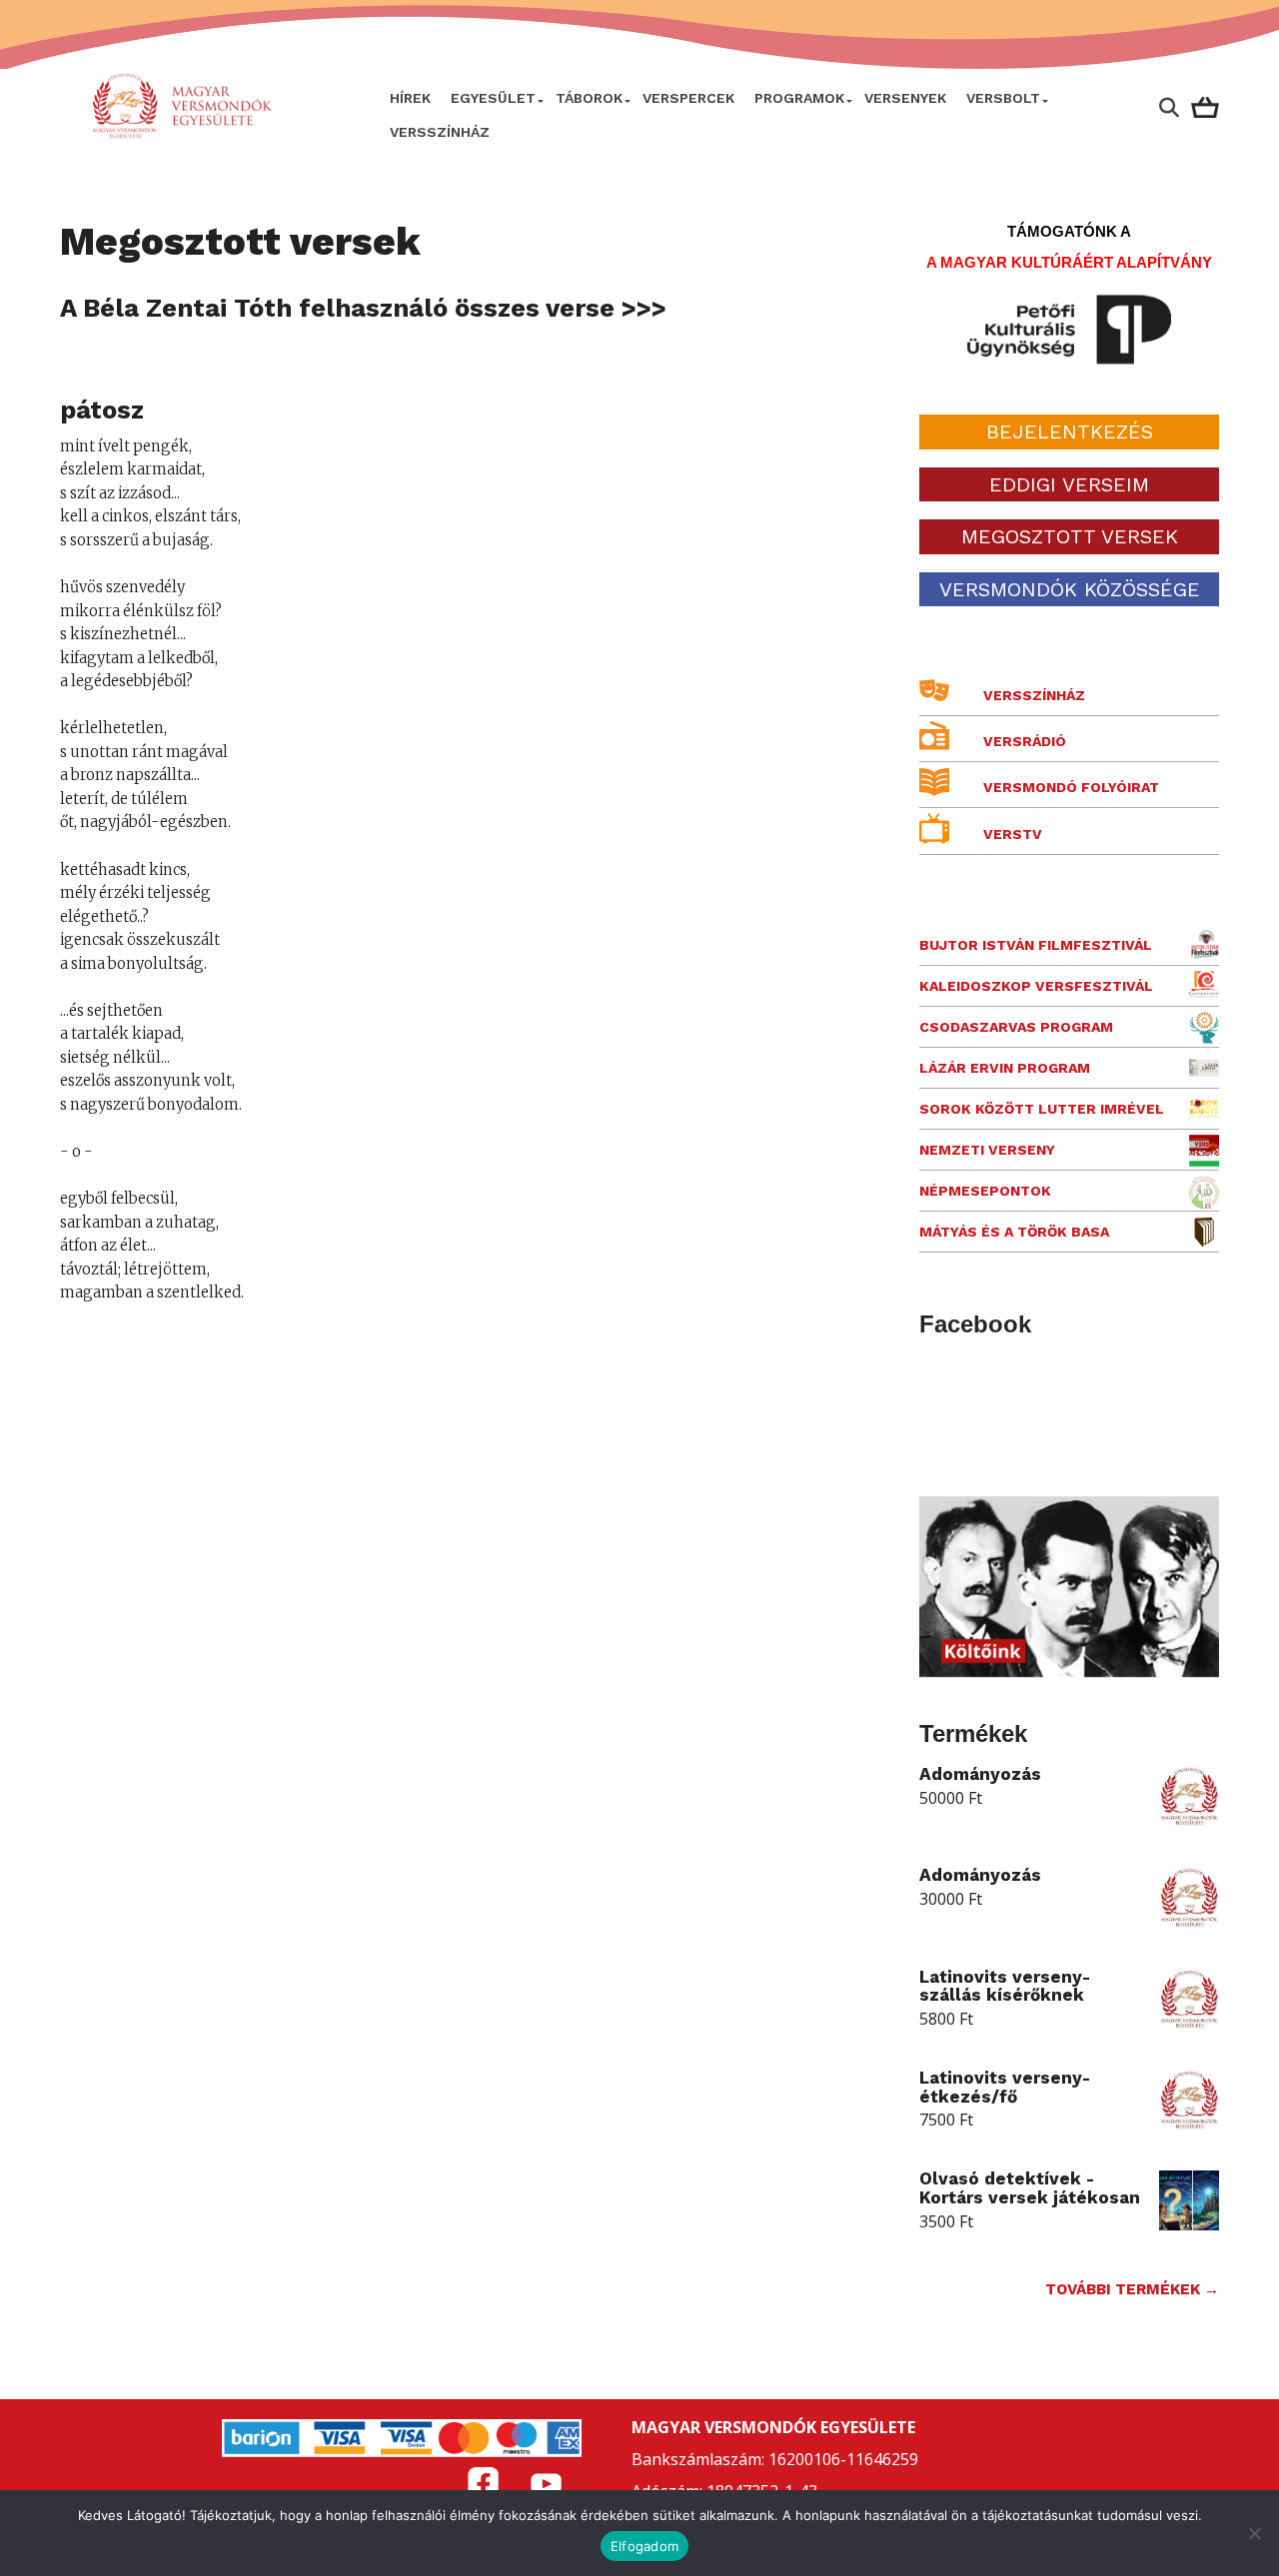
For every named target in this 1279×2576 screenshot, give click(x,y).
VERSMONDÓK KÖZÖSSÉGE (1070, 589)
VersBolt (1003, 98)
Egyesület (493, 98)
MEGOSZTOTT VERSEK (1070, 536)
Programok (799, 98)
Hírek (410, 98)
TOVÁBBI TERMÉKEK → (1132, 2289)
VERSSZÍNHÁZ (440, 132)
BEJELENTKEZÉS (1070, 431)
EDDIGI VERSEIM (1069, 484)
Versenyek (905, 98)
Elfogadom (644, 2546)
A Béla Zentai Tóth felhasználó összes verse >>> (363, 308)
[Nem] (1254, 2533)
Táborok (589, 98)
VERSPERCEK (688, 98)
